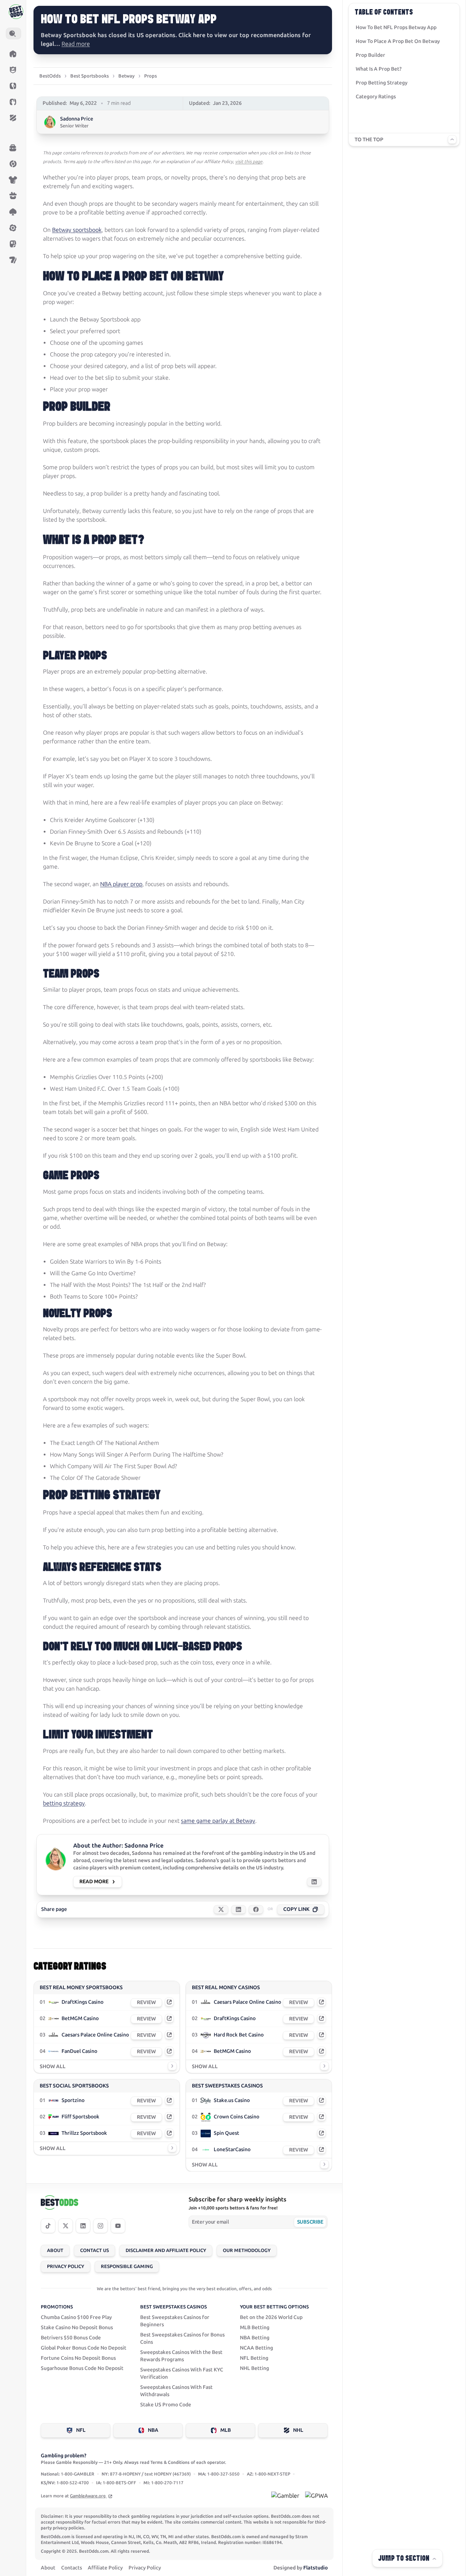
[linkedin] (83, 2226)
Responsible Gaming (127, 2266)
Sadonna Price (77, 119)
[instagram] (100, 2226)
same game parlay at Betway (218, 1821)
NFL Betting (254, 2358)
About (55, 2250)
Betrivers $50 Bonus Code (71, 2338)
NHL (298, 2430)
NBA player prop (121, 884)
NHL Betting (254, 2368)
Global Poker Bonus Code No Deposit (84, 2348)
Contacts (72, 2568)
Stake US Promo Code (166, 2405)
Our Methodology (247, 2250)
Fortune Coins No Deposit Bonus (78, 2358)
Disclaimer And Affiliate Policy (166, 2250)
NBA (153, 2430)
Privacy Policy (66, 2266)
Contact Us (94, 2250)
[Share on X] (221, 1909)
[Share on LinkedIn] (238, 1909)
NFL (81, 2430)
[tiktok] (48, 2226)
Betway (127, 76)
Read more (76, 44)
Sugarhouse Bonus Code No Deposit (82, 2368)
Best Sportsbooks (90, 76)
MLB (226, 2430)
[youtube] (118, 2226)
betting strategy (64, 1803)
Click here (192, 35)
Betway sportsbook (77, 230)
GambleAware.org (88, 2496)
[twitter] (66, 2226)
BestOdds (50, 76)
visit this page (249, 162)
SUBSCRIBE (310, 2222)
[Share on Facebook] (256, 1909)
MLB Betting (255, 2328)
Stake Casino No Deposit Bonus (77, 2328)
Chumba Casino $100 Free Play (76, 2317)
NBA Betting (255, 2338)
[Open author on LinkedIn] (314, 1882)
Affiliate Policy (105, 2568)
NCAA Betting (256, 2348)
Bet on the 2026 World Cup (271, 2317)
